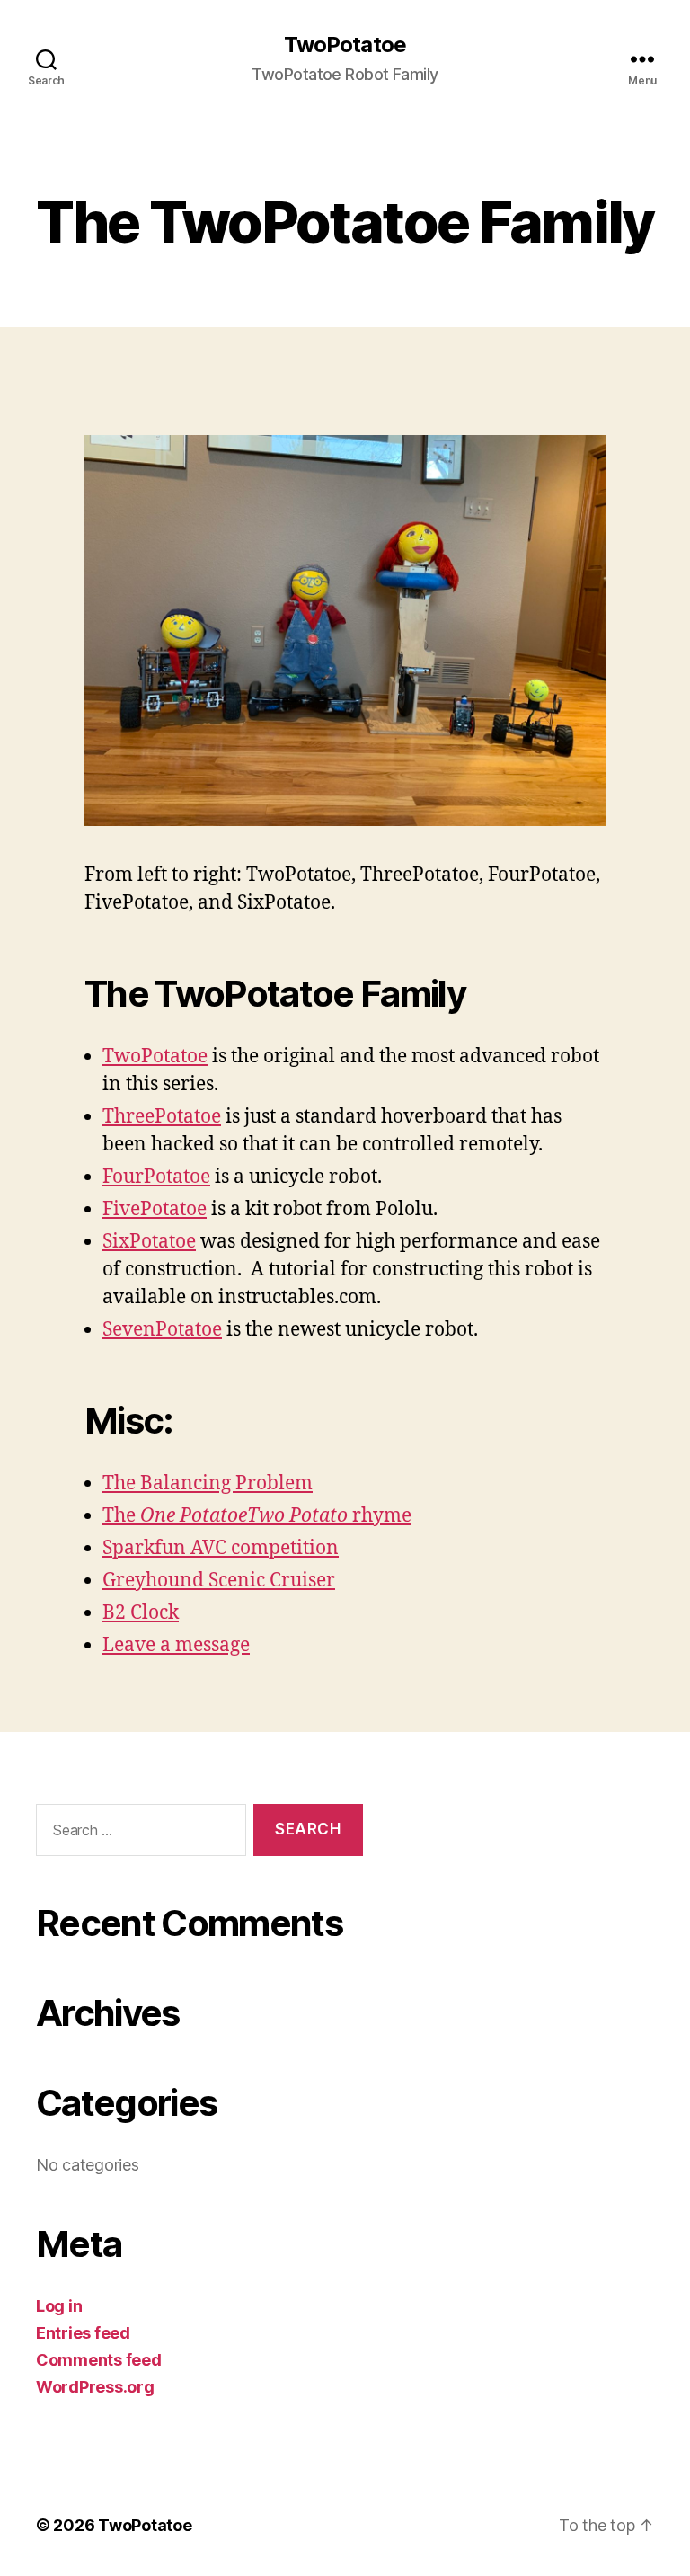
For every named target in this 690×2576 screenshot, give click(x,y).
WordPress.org (95, 2387)
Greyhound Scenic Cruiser (219, 1581)
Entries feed (83, 2333)
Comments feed (99, 2360)
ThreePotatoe (162, 1117)
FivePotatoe (155, 1209)
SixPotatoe (149, 1242)
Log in (59, 2306)
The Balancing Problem (208, 1483)
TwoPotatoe (345, 45)
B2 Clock (141, 1613)
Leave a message (176, 1645)
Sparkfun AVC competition (221, 1548)
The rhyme (257, 1516)
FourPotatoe (156, 1177)
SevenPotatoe (162, 1330)
